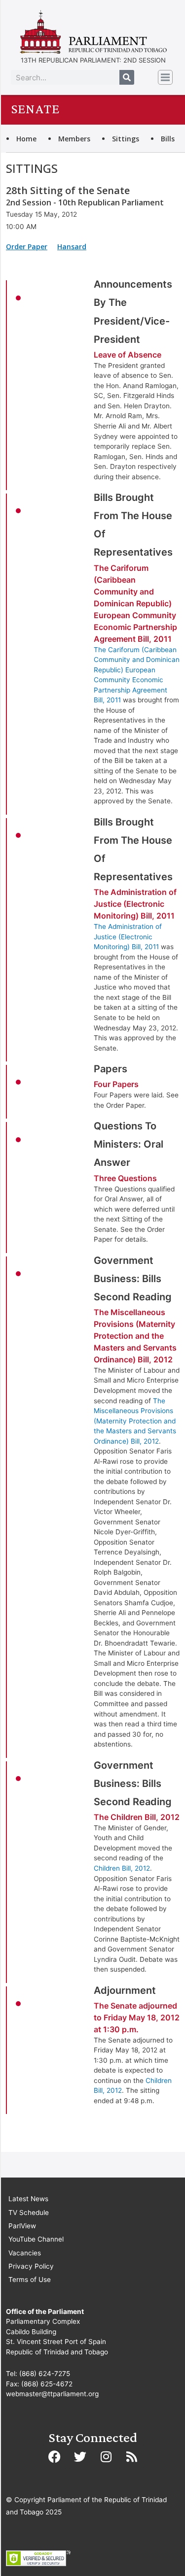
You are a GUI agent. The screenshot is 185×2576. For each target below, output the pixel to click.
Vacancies (25, 2253)
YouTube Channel (36, 2239)
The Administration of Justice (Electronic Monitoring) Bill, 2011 (128, 937)
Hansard (72, 247)
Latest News (28, 2199)
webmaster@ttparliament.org (52, 2394)
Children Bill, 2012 (122, 1868)
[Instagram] (106, 2457)
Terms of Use (30, 2279)
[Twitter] (80, 2457)
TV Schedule (29, 2213)
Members (74, 139)
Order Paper (27, 247)
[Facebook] (55, 2457)
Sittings (126, 139)
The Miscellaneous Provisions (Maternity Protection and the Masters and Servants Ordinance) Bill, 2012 (135, 1421)
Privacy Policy (31, 2266)
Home (26, 139)
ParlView (22, 2226)
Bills (168, 139)
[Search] (127, 77)
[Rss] (132, 2457)
